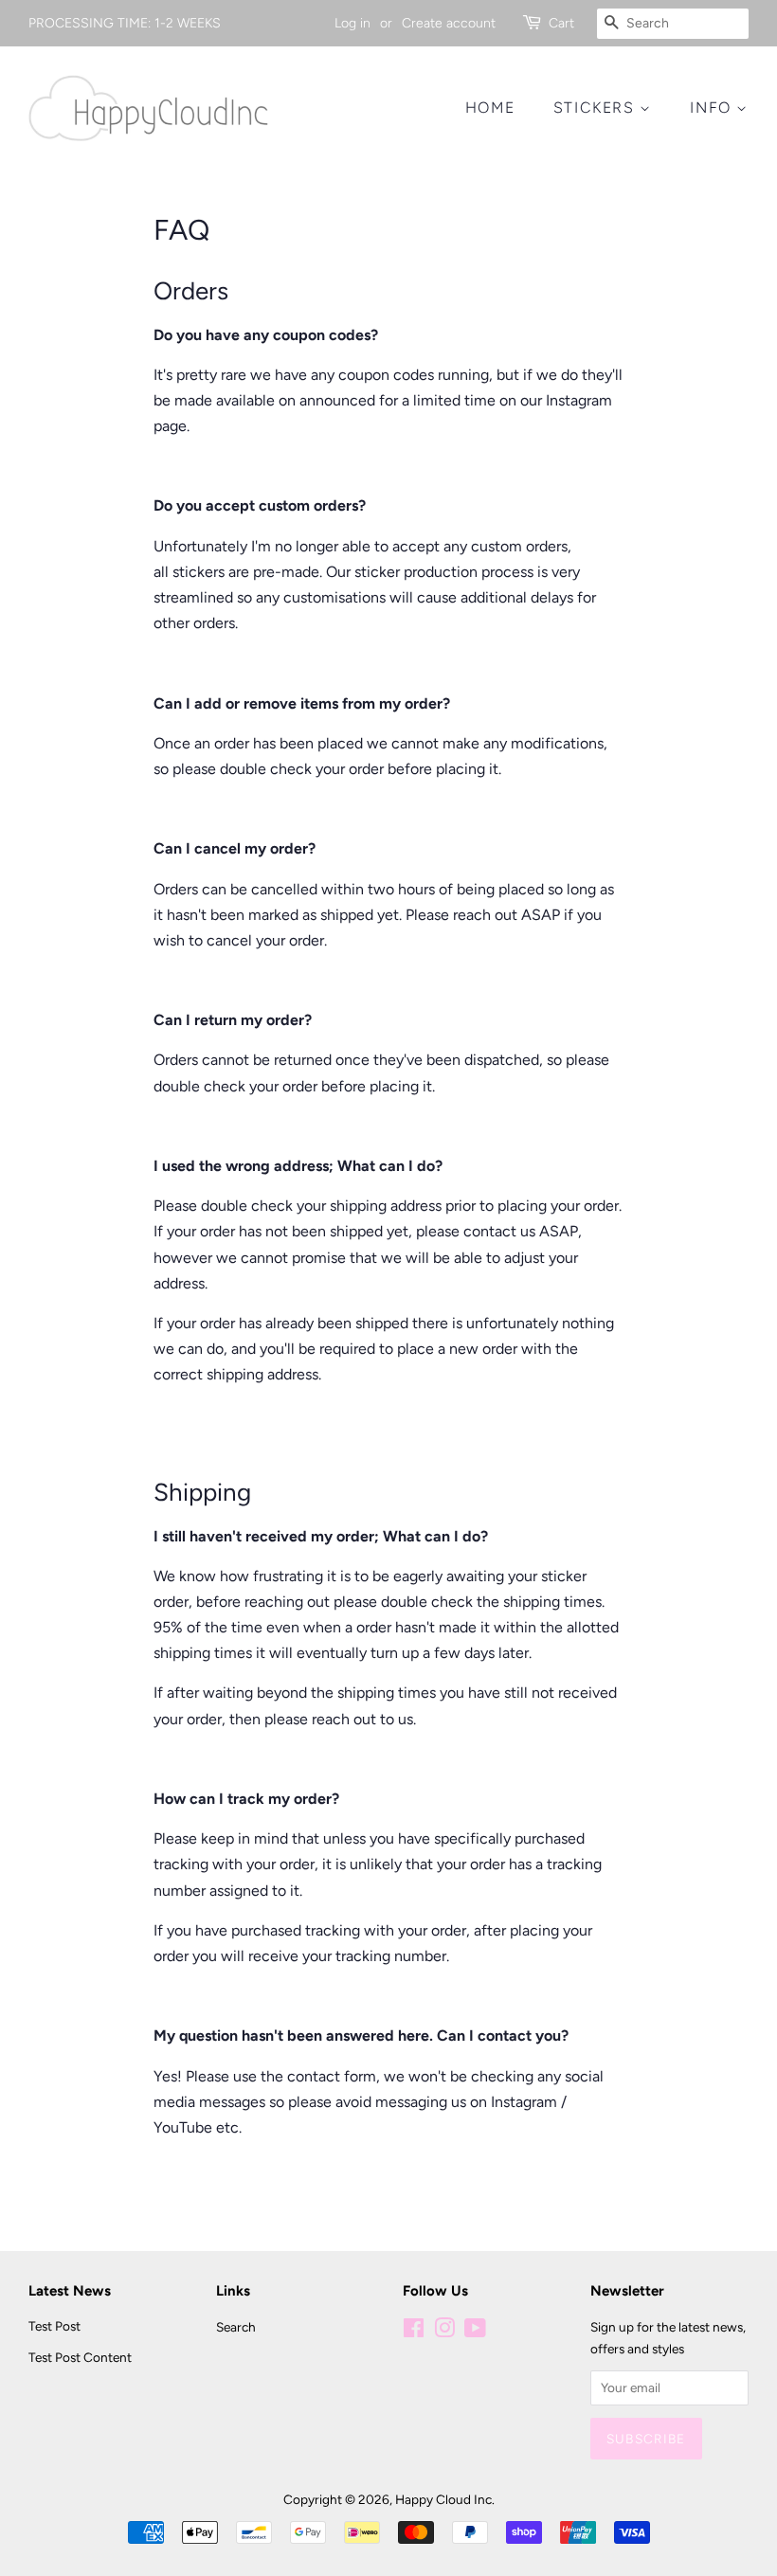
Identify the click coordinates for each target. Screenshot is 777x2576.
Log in (352, 23)
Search (236, 2327)
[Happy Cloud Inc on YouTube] (475, 2332)
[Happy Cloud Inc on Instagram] (444, 2332)
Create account (449, 23)
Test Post (54, 2326)
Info (713, 108)
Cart (561, 23)
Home (490, 108)
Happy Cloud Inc (443, 2499)
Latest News (70, 2291)
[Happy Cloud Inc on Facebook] (414, 2332)
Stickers (596, 108)
